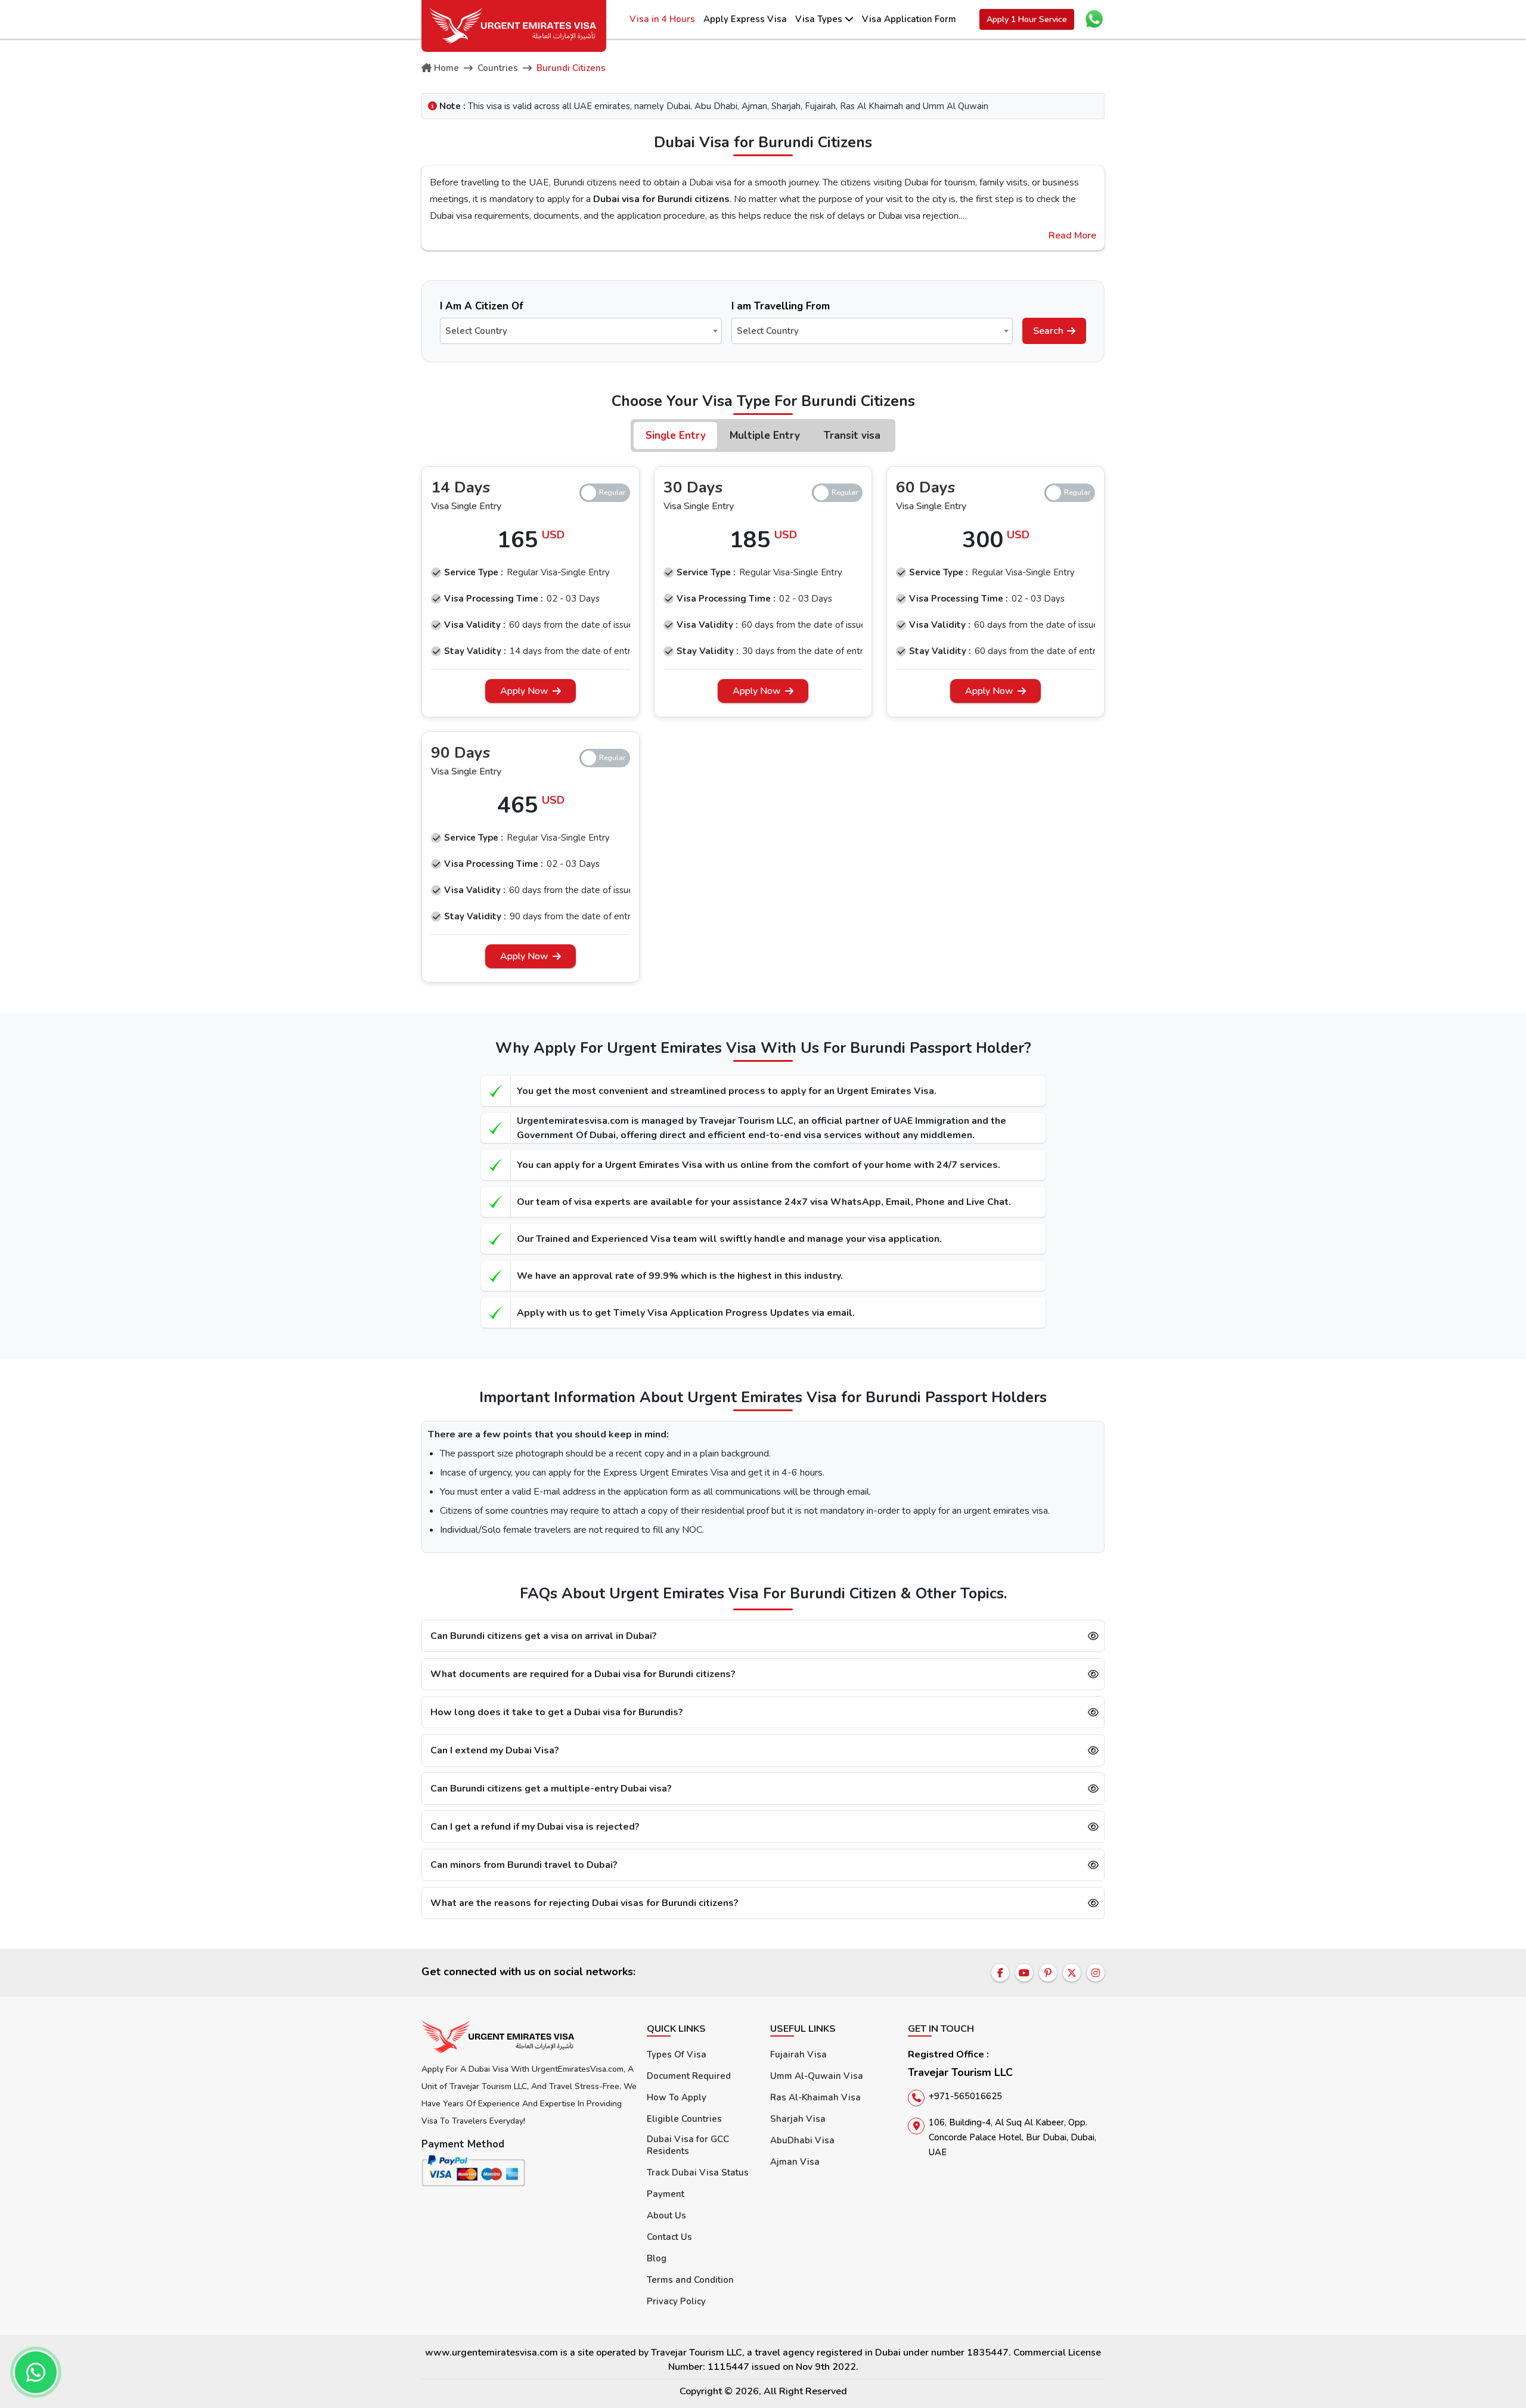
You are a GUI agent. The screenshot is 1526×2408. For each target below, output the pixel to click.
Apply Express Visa (745, 19)
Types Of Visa (677, 2054)
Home (446, 68)
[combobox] (581, 331)
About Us (666, 2215)
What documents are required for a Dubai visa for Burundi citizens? (583, 1674)
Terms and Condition (690, 2280)
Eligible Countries (684, 2119)
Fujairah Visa (798, 2054)
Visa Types (820, 19)
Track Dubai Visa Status (698, 2173)
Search (1048, 331)
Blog (657, 2258)
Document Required (689, 2076)
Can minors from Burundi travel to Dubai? (524, 1865)
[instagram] (1096, 1973)
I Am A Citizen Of (482, 306)
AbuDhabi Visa (802, 2140)
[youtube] (1024, 1973)
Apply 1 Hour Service (1027, 19)
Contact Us (669, 2237)
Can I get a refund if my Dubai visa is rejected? (535, 1827)
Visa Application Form (909, 19)
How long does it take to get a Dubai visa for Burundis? (557, 1712)
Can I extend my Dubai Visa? (495, 1750)
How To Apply (677, 2097)
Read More (1072, 235)
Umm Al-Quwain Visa (817, 2076)
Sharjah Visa (798, 2119)
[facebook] (1000, 1973)
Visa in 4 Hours (662, 19)
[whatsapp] (36, 2372)
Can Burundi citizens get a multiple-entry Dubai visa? (551, 1789)
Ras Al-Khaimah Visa (815, 2097)
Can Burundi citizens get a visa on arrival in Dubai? (544, 1636)
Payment (666, 2194)
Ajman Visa (795, 2162)
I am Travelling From (781, 306)
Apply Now (524, 691)
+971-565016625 (965, 2096)
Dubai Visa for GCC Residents (688, 2145)
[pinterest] (1048, 1973)
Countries (498, 68)
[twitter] (1072, 1973)
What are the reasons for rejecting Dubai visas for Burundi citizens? (584, 1903)
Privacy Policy (676, 2301)
